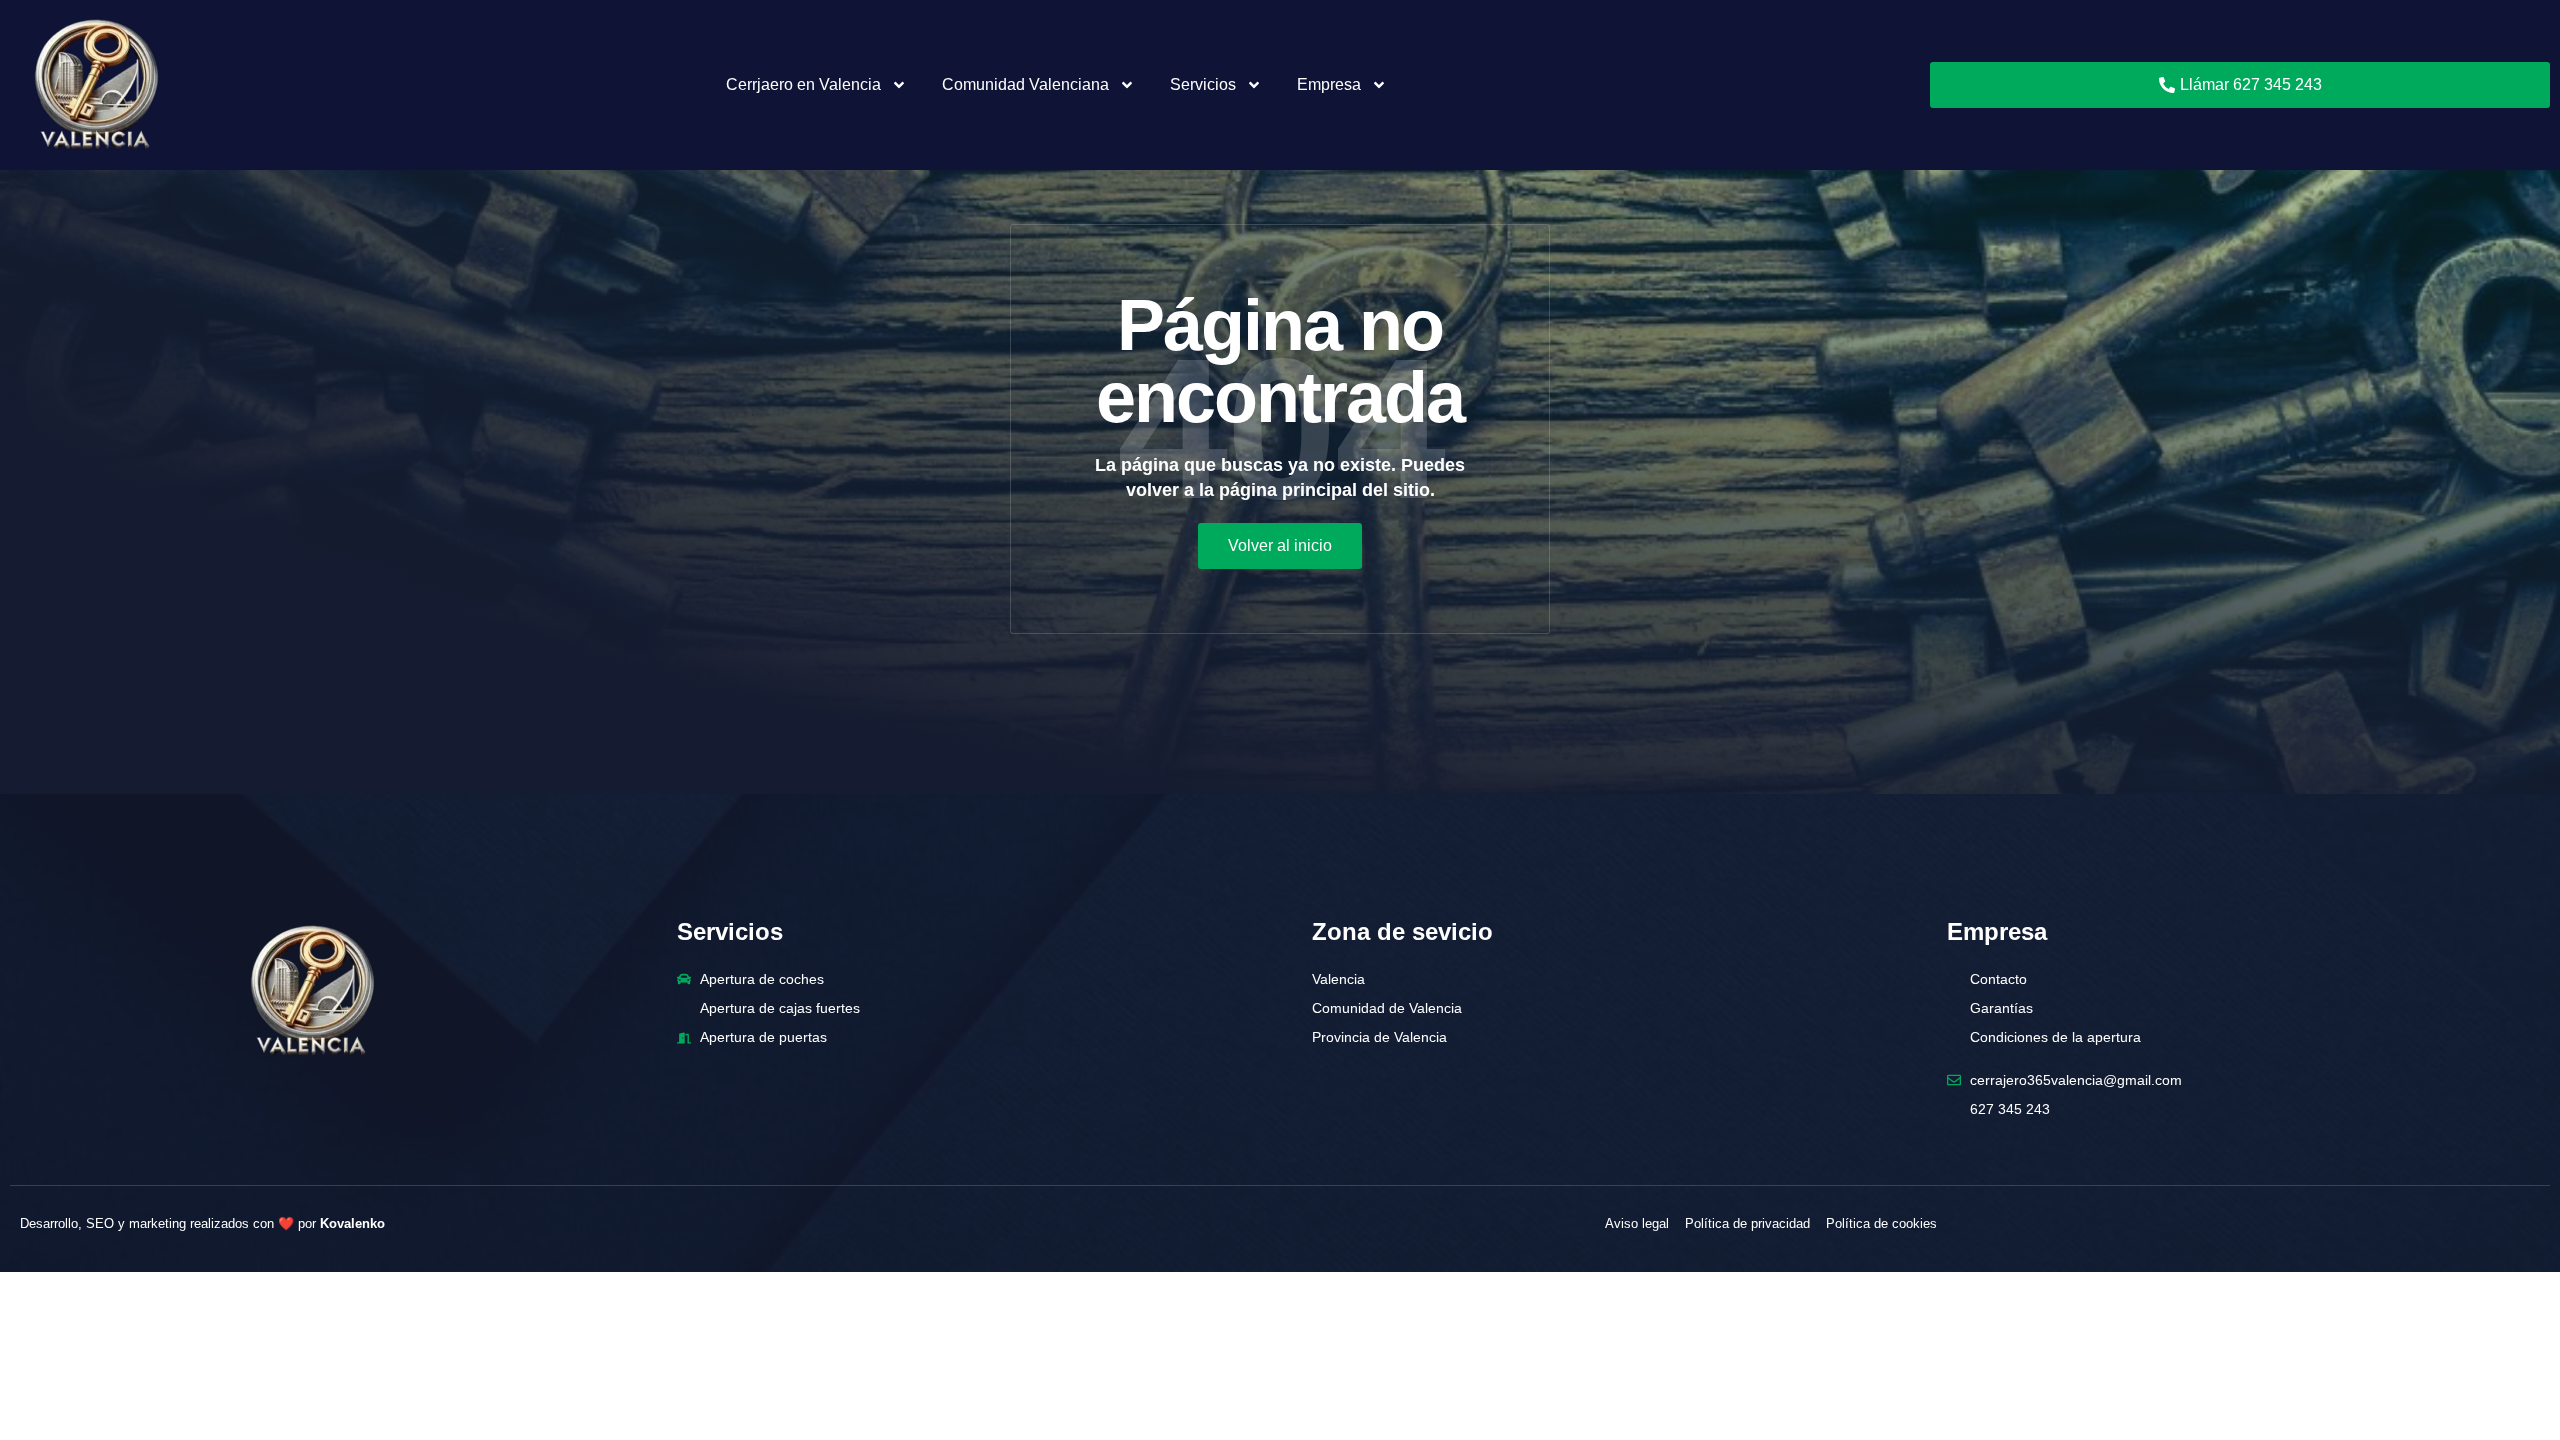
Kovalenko (352, 1223)
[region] (1280, 1384)
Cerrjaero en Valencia (803, 84)
